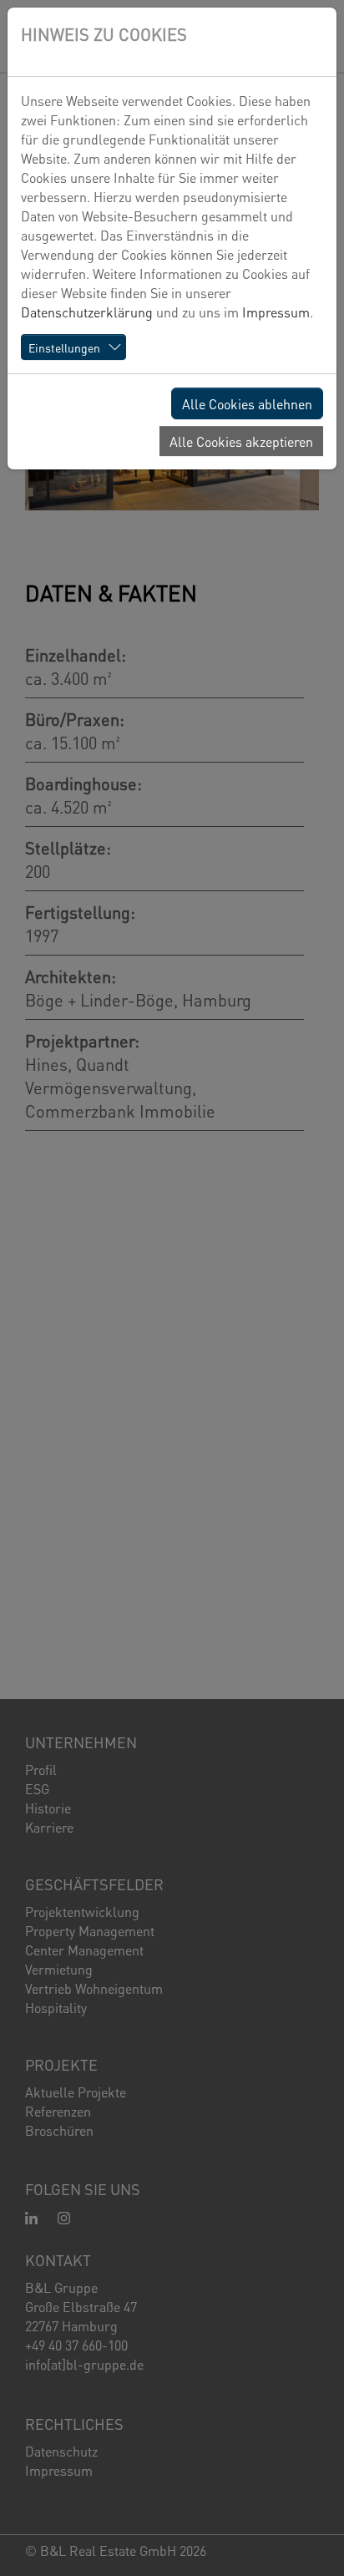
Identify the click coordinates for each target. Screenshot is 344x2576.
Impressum (276, 311)
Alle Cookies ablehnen (247, 403)
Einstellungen (64, 347)
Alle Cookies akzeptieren (241, 441)
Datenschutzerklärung (87, 311)
